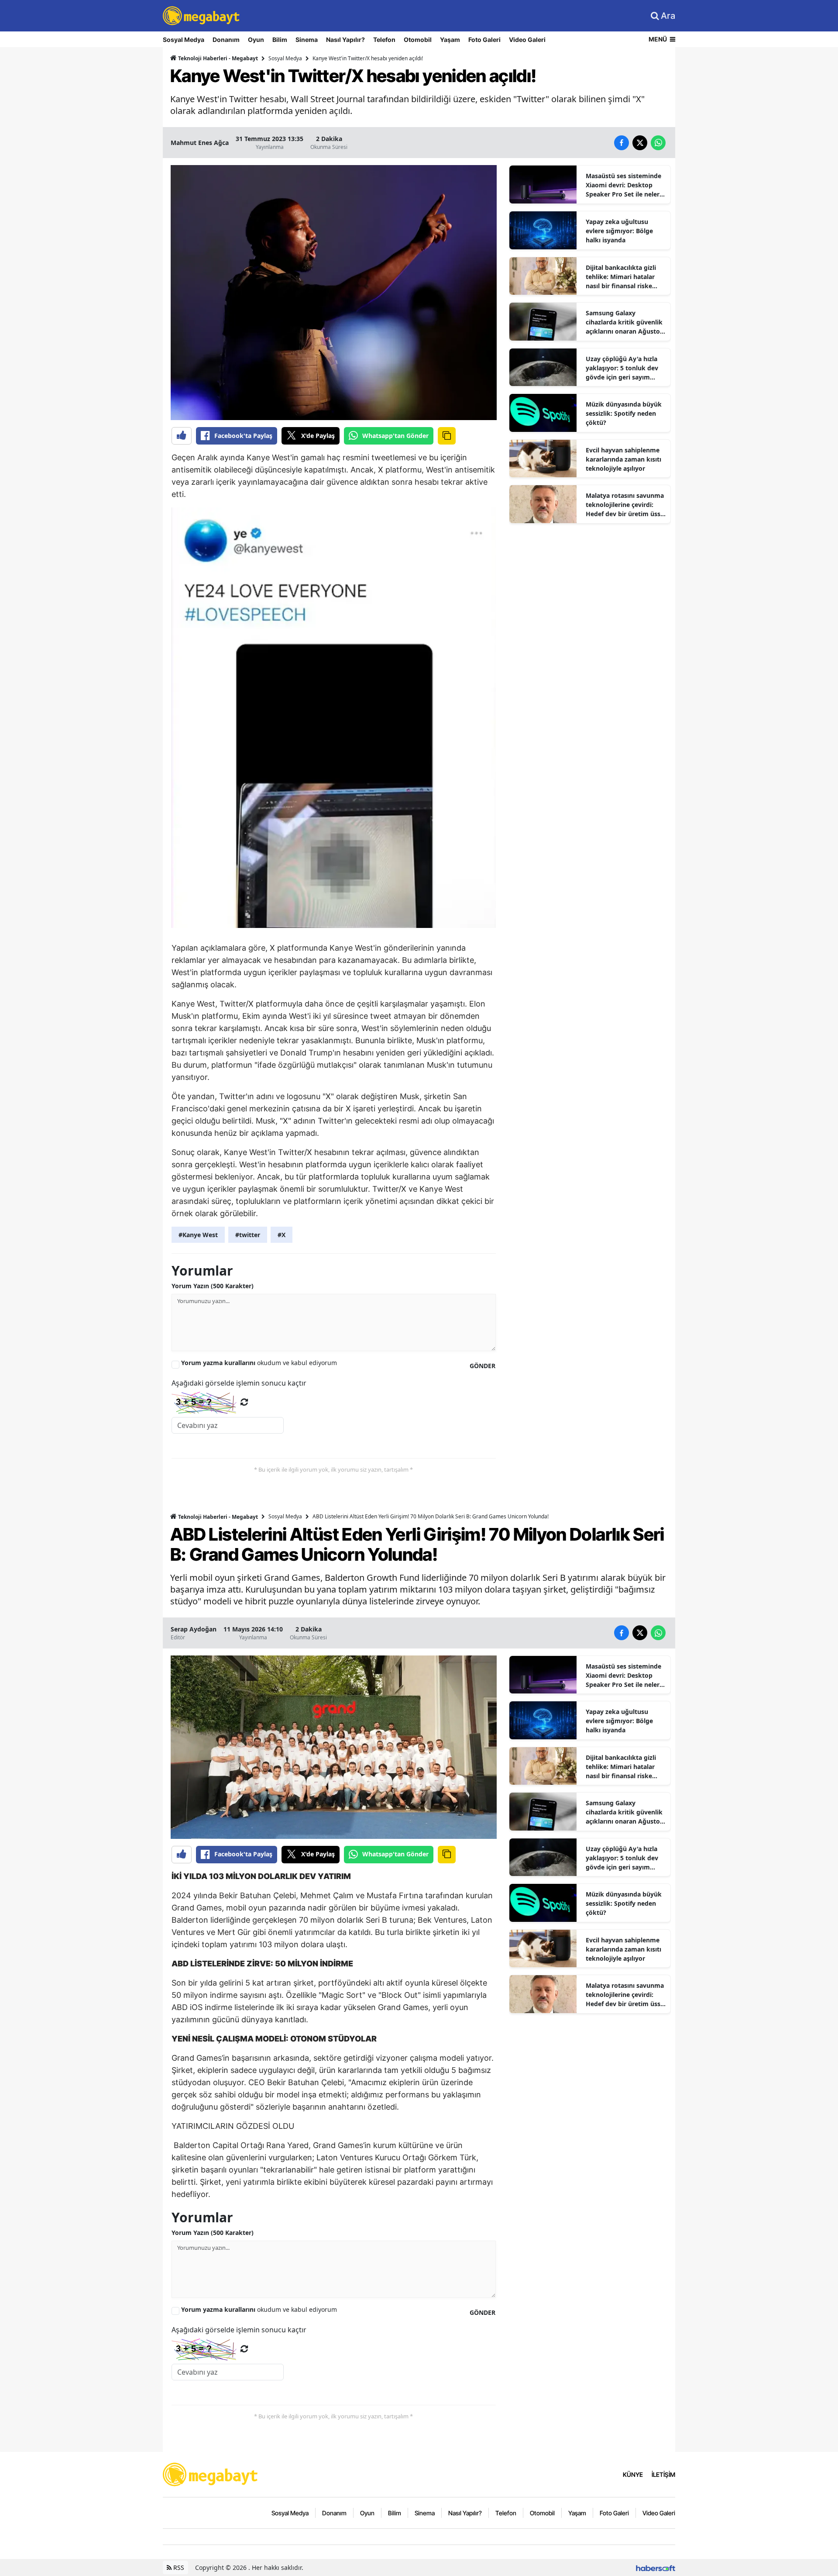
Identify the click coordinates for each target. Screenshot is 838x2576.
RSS (178, 2567)
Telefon (384, 40)
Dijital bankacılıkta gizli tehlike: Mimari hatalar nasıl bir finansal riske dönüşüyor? (621, 277)
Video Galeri (527, 40)
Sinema (307, 40)
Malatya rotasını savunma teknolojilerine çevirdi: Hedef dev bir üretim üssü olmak (625, 505)
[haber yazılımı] (656, 2567)
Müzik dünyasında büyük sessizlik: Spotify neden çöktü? (624, 413)
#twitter (248, 1235)
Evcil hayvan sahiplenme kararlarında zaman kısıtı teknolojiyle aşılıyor (623, 459)
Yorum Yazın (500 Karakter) (213, 1286)
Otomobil (418, 40)
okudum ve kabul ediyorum (259, 1363)
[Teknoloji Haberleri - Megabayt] (211, 2474)
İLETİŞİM (663, 2474)
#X (282, 1235)
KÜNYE (633, 2474)
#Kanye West (198, 1235)
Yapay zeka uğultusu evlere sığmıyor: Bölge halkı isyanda (619, 231)
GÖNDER (483, 1366)
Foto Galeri (484, 40)
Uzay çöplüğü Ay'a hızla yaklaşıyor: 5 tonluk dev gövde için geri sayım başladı (622, 368)
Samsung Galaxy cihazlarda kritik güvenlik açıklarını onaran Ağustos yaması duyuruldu (624, 322)
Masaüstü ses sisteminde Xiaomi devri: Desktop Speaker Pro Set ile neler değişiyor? (623, 185)
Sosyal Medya (184, 40)
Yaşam (450, 40)
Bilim (280, 40)
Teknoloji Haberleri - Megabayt (217, 58)
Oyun (256, 40)
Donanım (226, 40)
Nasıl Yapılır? (345, 40)
